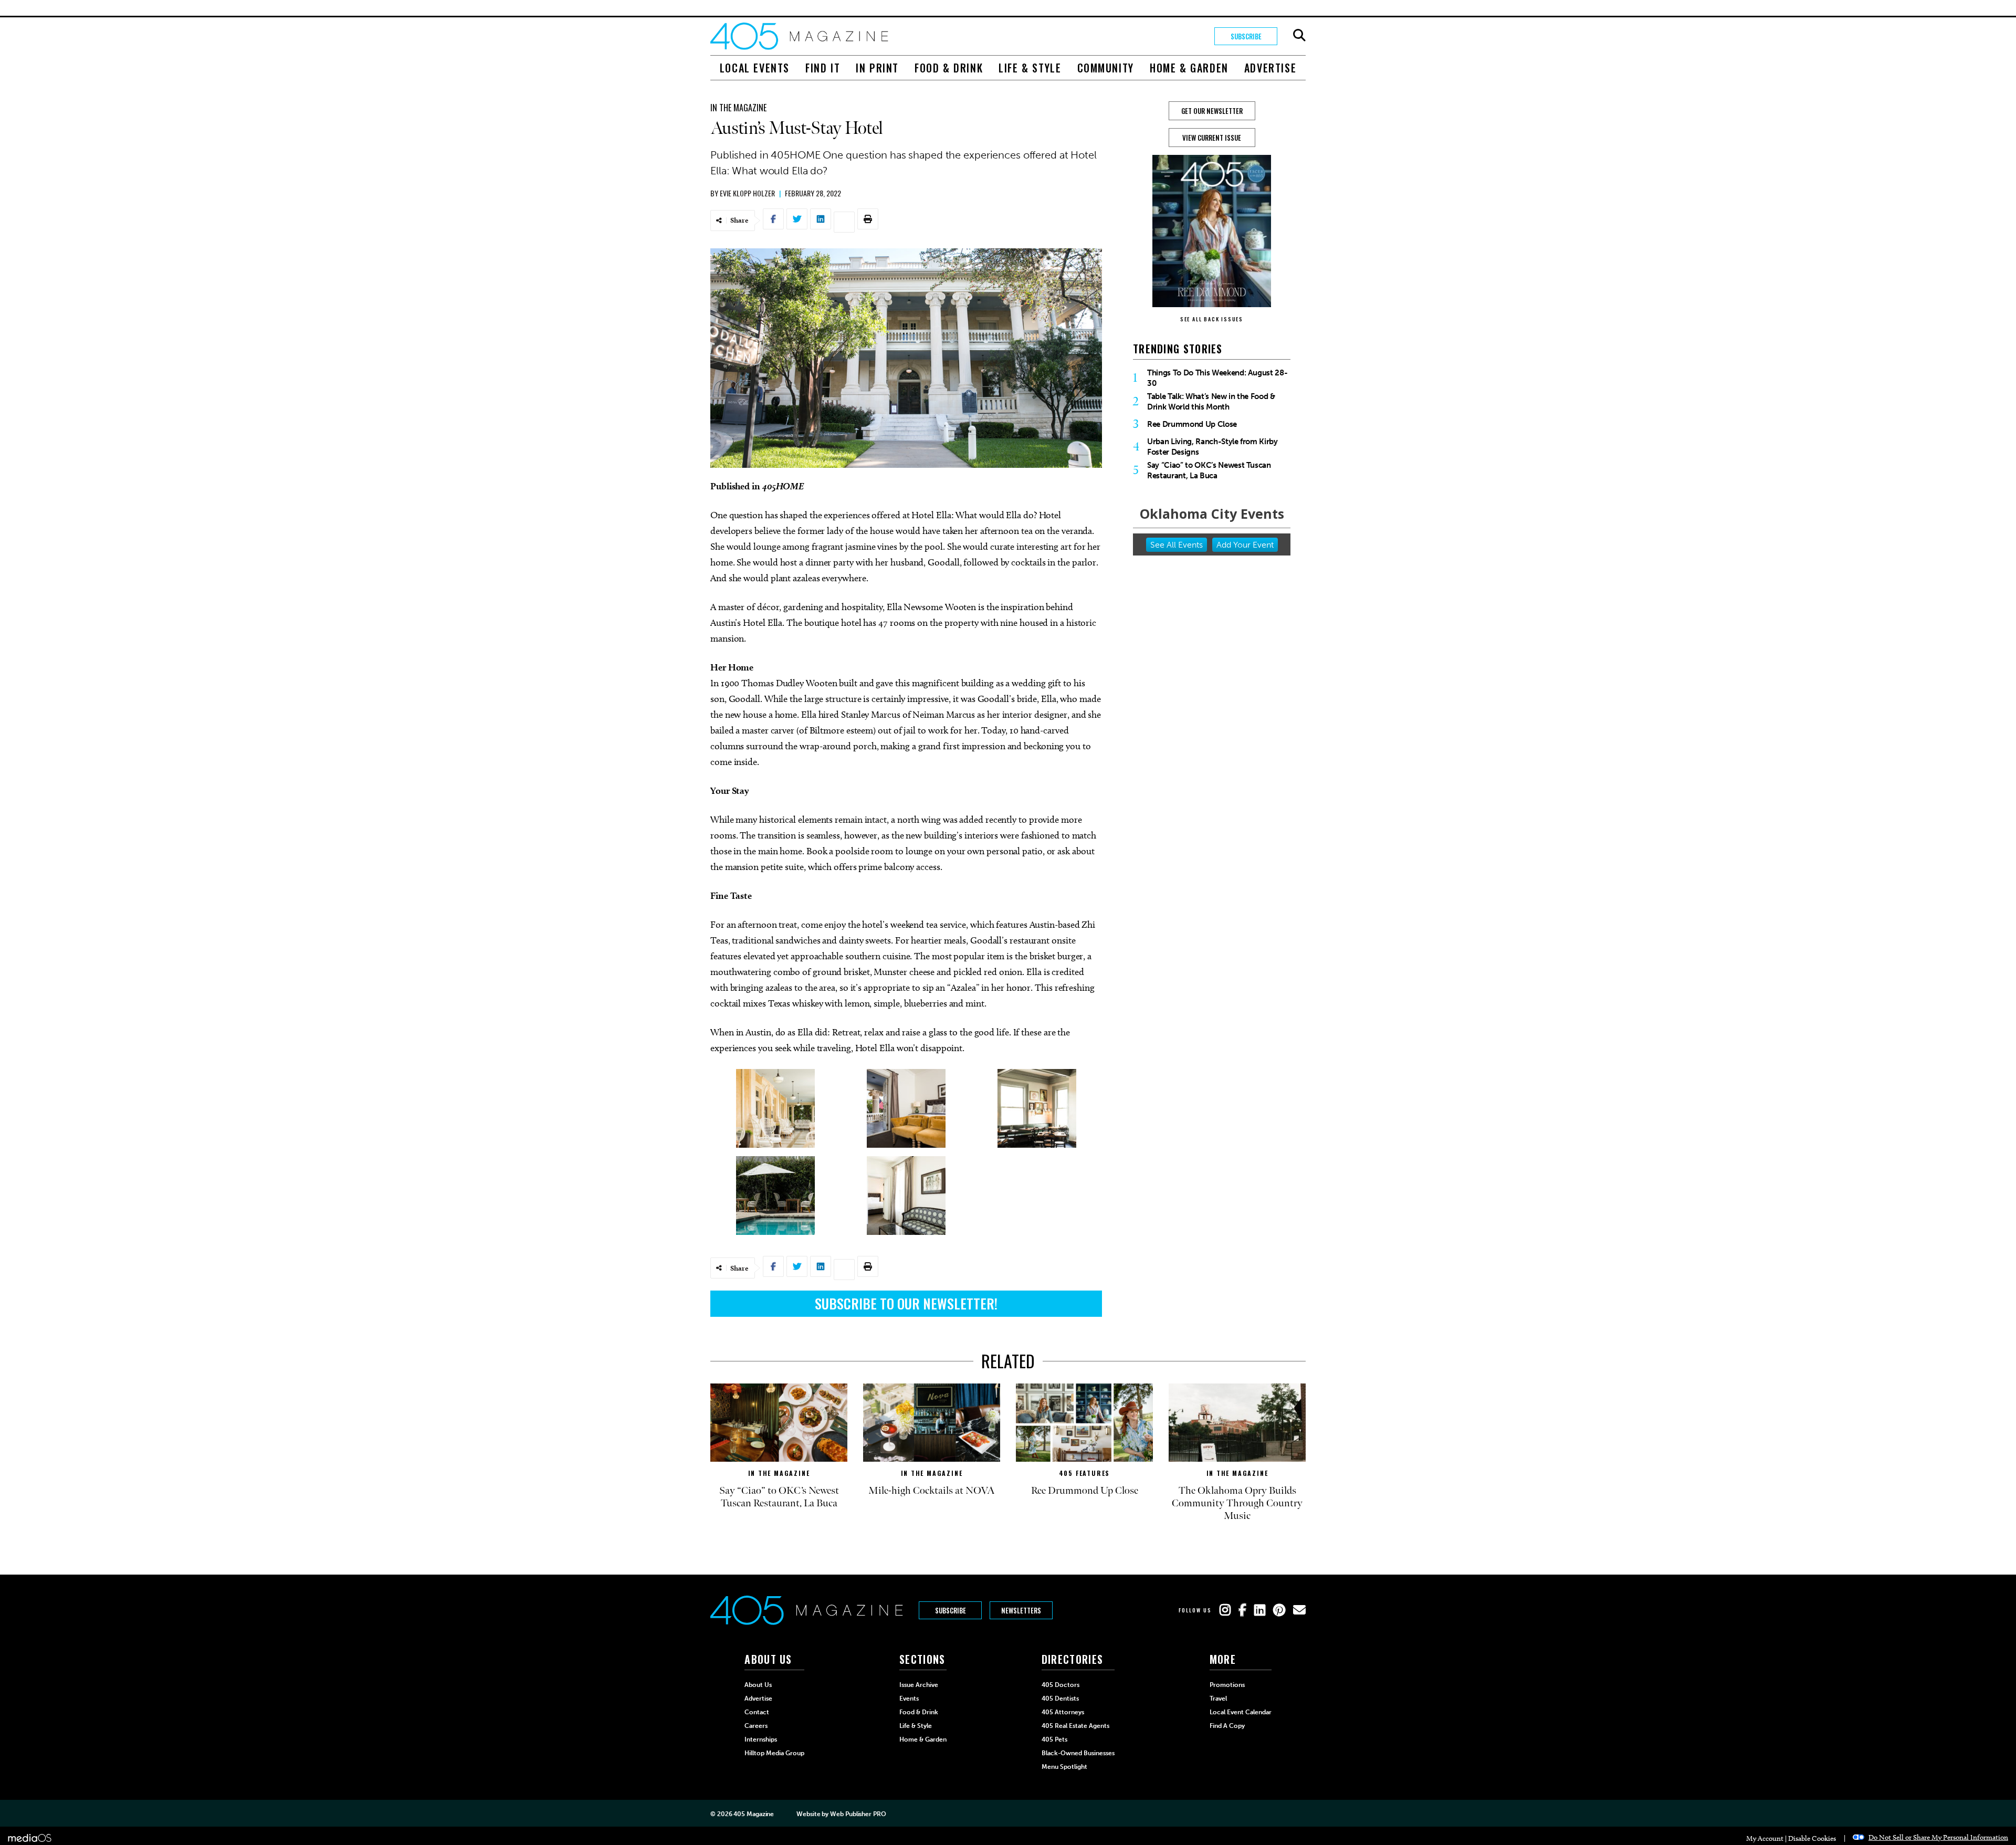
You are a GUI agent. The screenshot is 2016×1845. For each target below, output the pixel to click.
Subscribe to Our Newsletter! (906, 1303)
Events (909, 1699)
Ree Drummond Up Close (1192, 424)
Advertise (1270, 68)
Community (1106, 68)
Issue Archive (919, 1685)
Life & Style (1030, 68)
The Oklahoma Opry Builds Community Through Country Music (1237, 1503)
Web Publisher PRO (858, 1814)
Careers (756, 1726)
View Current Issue (1212, 138)
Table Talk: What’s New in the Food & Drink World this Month (1211, 402)
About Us (758, 1685)
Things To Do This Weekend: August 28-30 (1217, 378)
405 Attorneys (1063, 1712)
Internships (761, 1739)
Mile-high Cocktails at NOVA (932, 1491)
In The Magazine (738, 108)
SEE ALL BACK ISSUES (1212, 319)
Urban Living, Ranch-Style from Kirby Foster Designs (1212, 447)
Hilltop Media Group (774, 1753)
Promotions (1227, 1685)
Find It (823, 68)
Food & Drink (949, 68)
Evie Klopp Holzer (747, 193)
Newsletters (1021, 1610)
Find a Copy (1227, 1726)
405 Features (1085, 1473)
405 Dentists (1060, 1699)
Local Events (755, 68)
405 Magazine (754, 1814)
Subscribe (1246, 36)
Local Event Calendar (1241, 1712)
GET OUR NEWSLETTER (1212, 111)
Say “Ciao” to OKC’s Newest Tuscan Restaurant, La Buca (1209, 470)
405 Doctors (1060, 1685)
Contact (757, 1712)
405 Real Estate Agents (1075, 1726)
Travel (1218, 1699)
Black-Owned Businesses (1078, 1753)
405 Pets (1054, 1739)
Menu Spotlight (1064, 1767)
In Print (877, 68)
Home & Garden (1189, 68)
